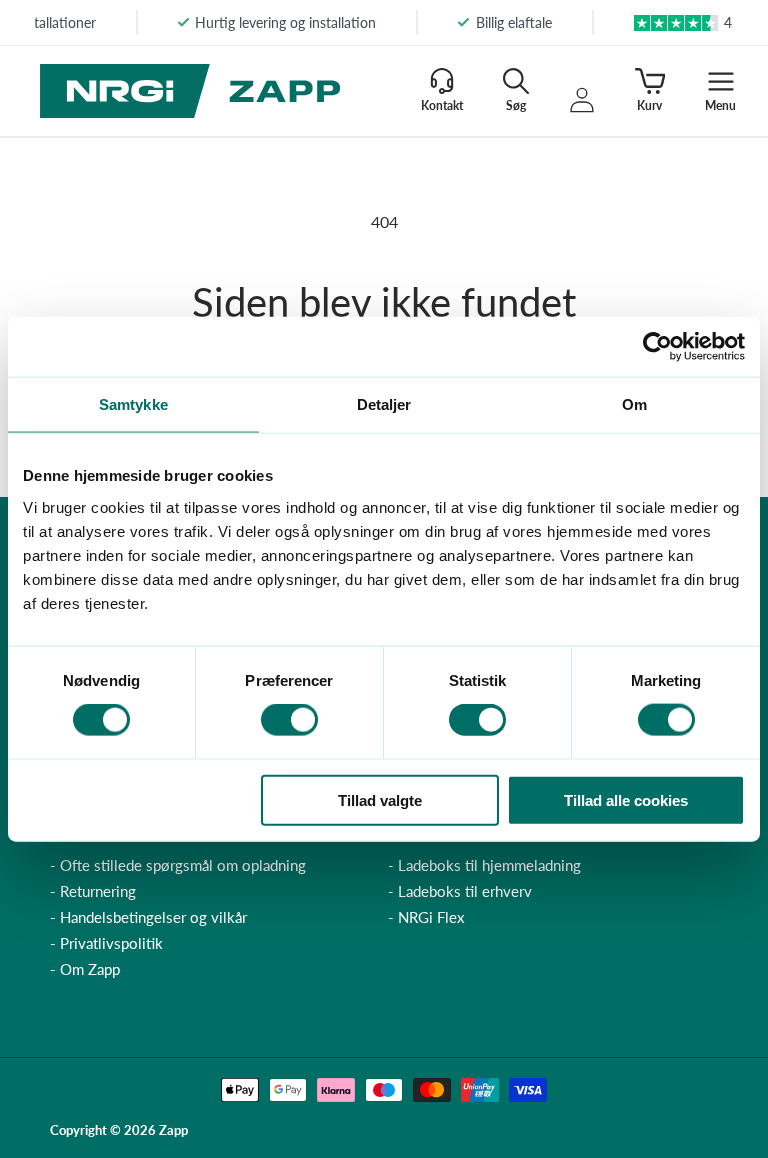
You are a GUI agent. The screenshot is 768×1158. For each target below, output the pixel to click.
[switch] (289, 720)
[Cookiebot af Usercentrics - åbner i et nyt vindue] (657, 347)
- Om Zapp (85, 969)
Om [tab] (634, 404)
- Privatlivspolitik (106, 943)
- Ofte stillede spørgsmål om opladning (178, 865)
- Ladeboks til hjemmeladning (484, 865)
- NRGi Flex (426, 917)
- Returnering (93, 891)
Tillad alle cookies (626, 799)
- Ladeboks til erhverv (460, 891)
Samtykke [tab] (133, 404)
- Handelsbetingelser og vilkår (148, 917)
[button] (516, 90)
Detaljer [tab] (384, 404)
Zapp (173, 1130)
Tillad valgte (380, 799)
